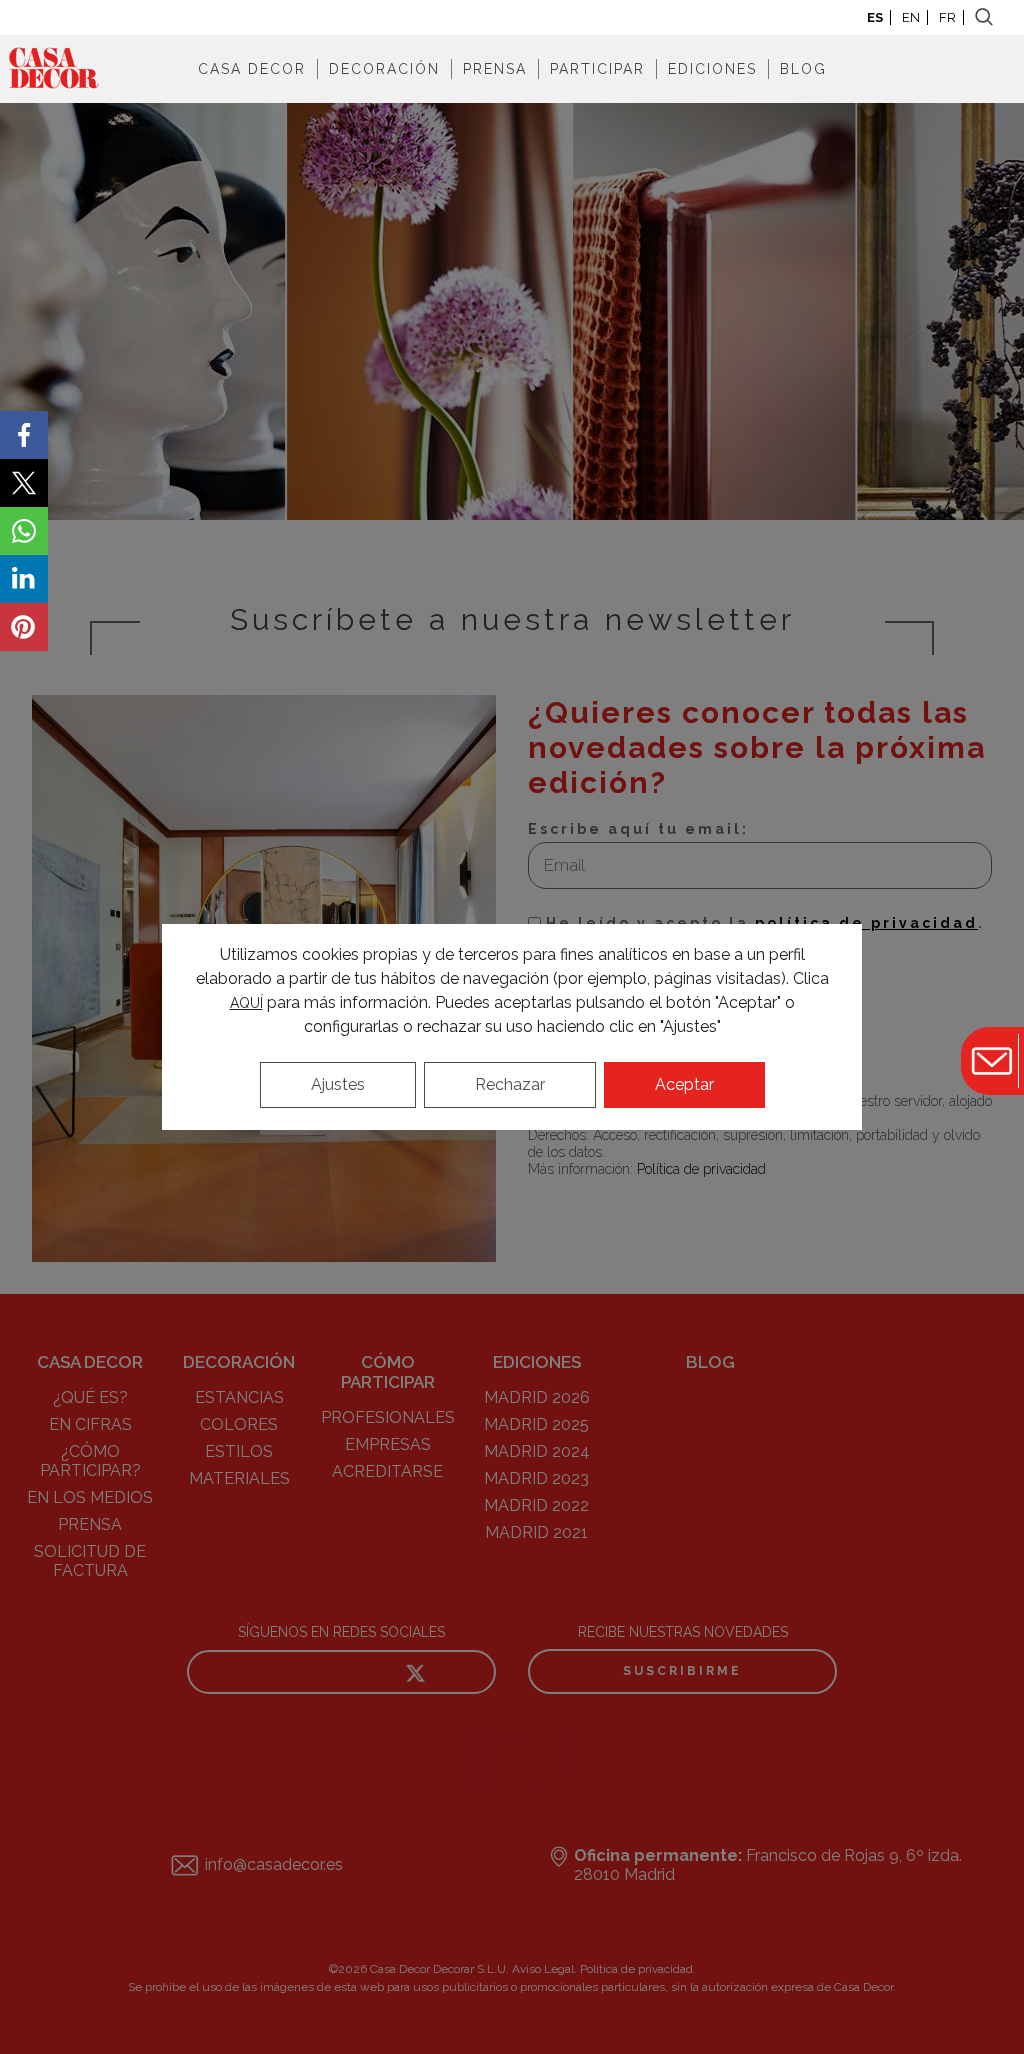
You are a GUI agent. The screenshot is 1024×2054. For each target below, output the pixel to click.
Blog (803, 69)
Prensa (495, 69)
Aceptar (684, 1084)
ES (875, 17)
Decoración (384, 69)
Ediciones (712, 69)
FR (947, 17)
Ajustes (338, 1084)
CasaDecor (54, 69)
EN (911, 17)
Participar (597, 69)
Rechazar (510, 1084)
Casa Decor (252, 69)
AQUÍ (246, 1003)
